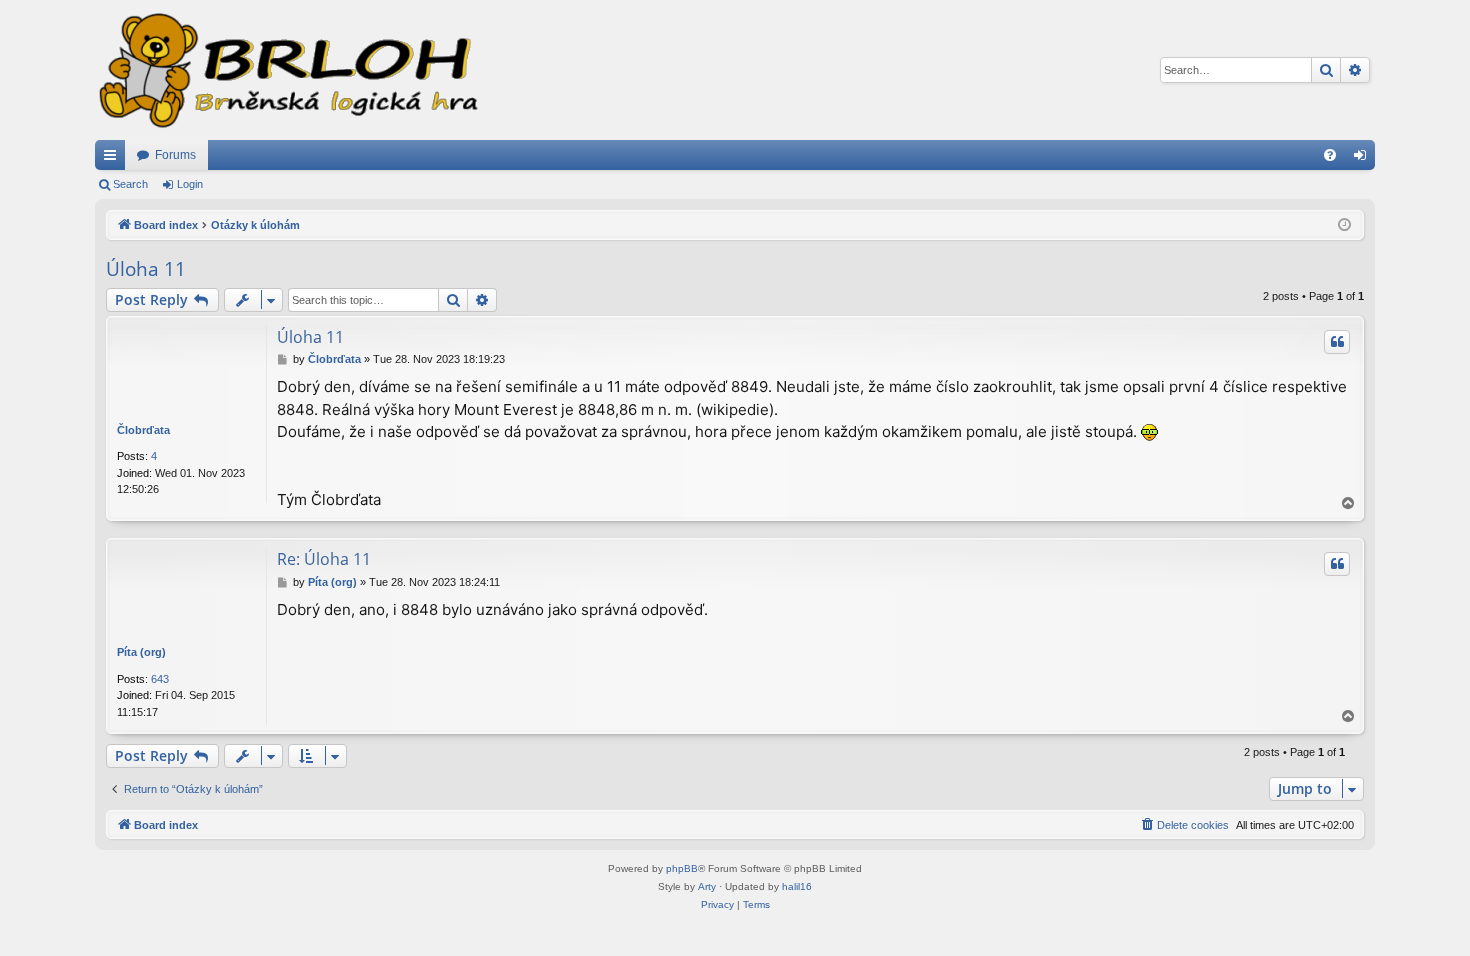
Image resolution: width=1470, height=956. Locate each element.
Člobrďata (143, 430)
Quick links (114, 159)
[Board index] (287, 70)
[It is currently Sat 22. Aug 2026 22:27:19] (1344, 225)
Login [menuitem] (1364, 159)
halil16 (797, 886)
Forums (175, 155)
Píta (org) (141, 652)
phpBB (682, 868)
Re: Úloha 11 (324, 559)
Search (130, 184)
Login (190, 184)
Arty (707, 886)
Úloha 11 (146, 269)
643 (160, 679)
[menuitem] (1330, 155)
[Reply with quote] (1337, 342)
